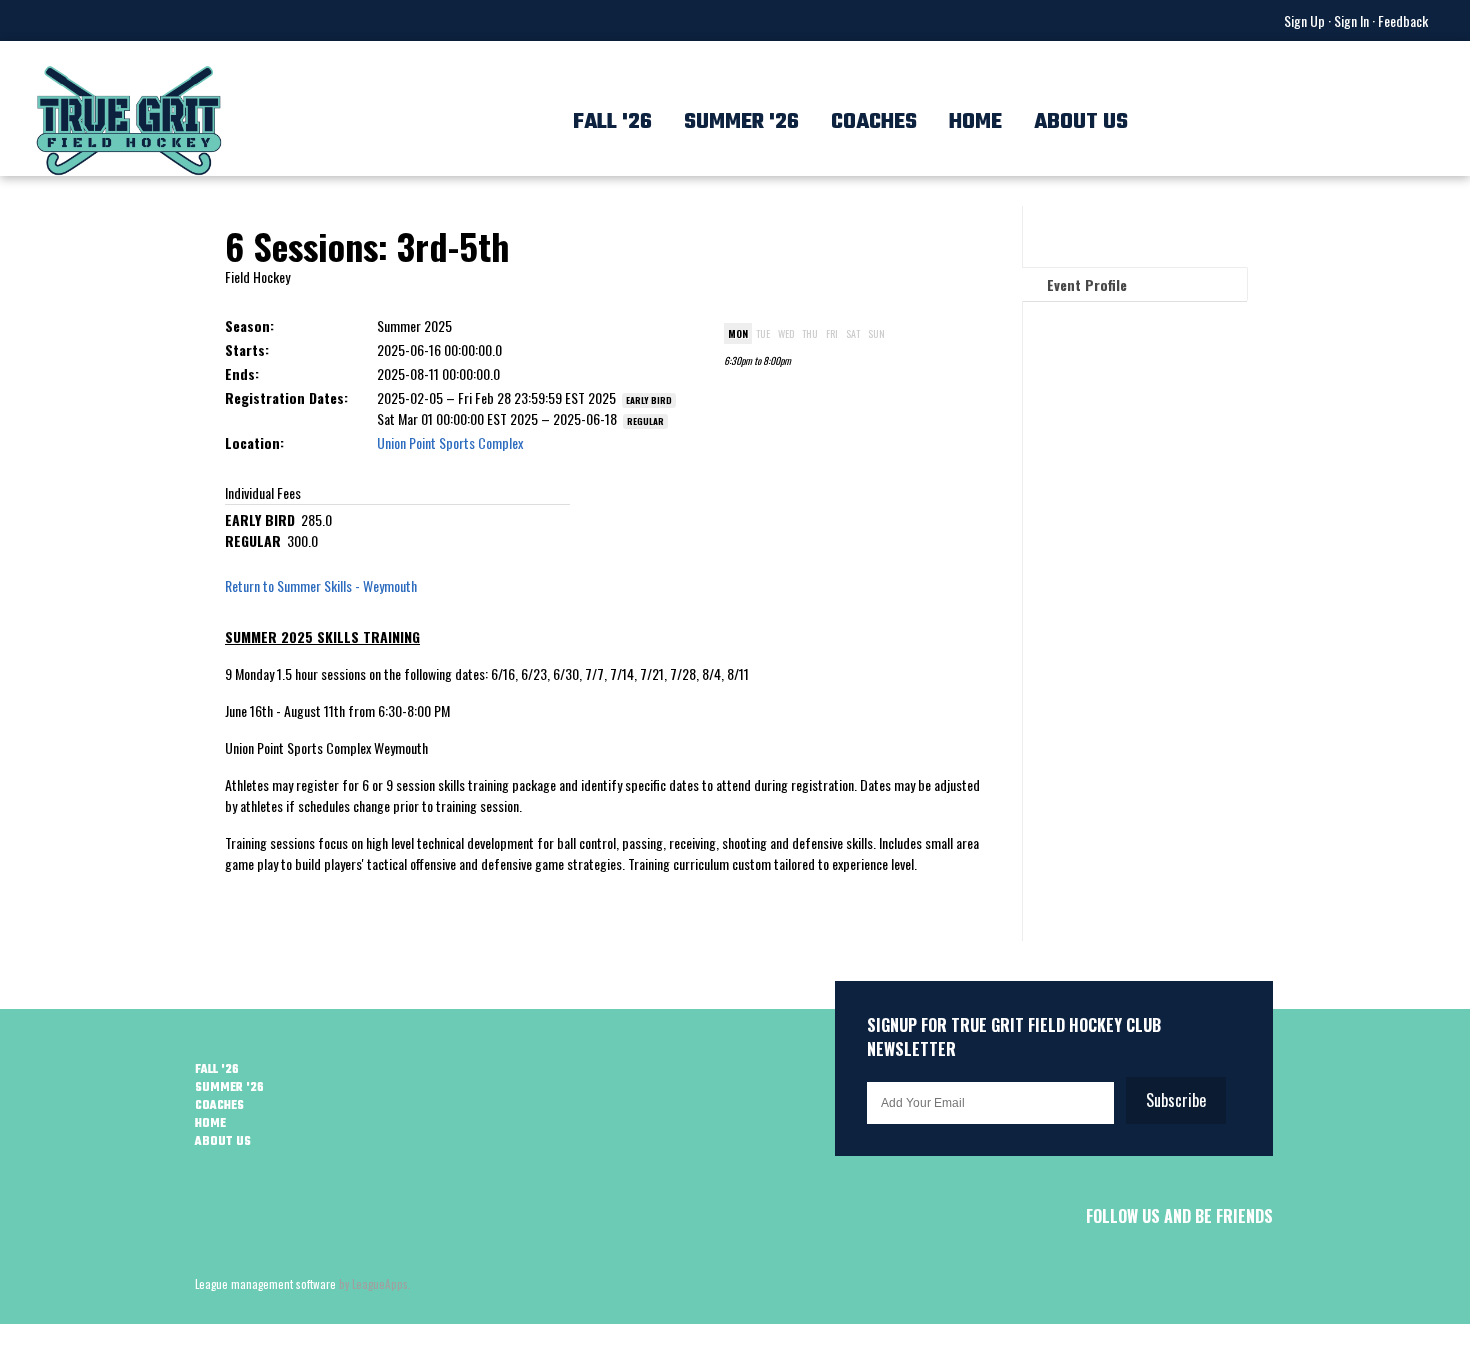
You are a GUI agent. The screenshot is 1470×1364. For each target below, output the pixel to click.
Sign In (1351, 20)
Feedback (1403, 20)
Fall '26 (612, 122)
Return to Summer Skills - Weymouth (321, 585)
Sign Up (1304, 20)
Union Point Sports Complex (450, 442)
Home (975, 122)
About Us (1081, 122)
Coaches (874, 122)
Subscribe (1176, 1100)
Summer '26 (741, 122)
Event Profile (1087, 284)
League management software (265, 1284)
